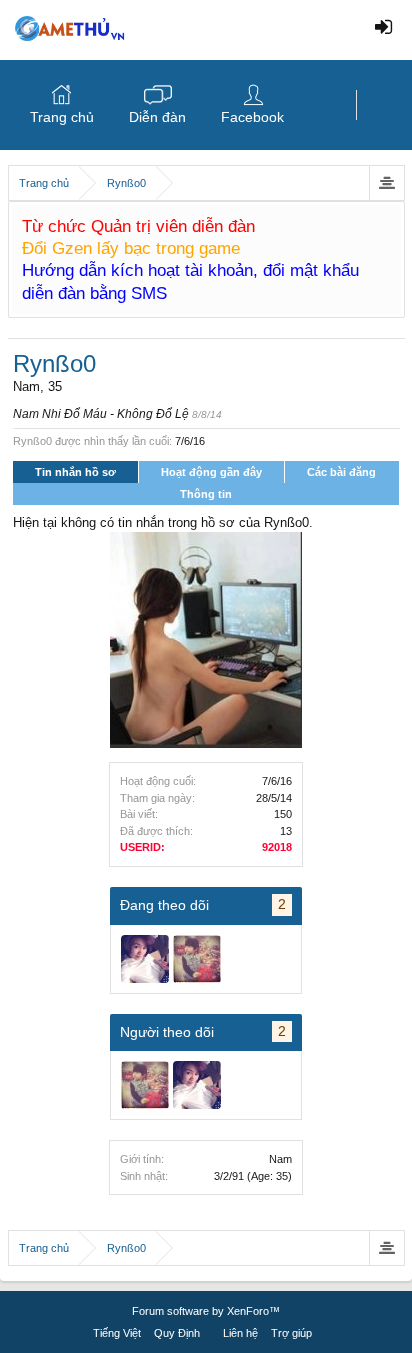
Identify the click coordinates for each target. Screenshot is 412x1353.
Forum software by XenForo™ (206, 1311)
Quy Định (177, 1333)
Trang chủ (62, 117)
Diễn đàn (157, 117)
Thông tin (206, 494)
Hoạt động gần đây (211, 472)
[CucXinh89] (145, 959)
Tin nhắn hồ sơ (75, 472)
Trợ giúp (291, 1333)
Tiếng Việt (117, 1333)
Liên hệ (240, 1333)
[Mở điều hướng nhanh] (386, 183)
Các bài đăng (341, 472)
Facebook (252, 117)
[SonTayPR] (197, 959)
